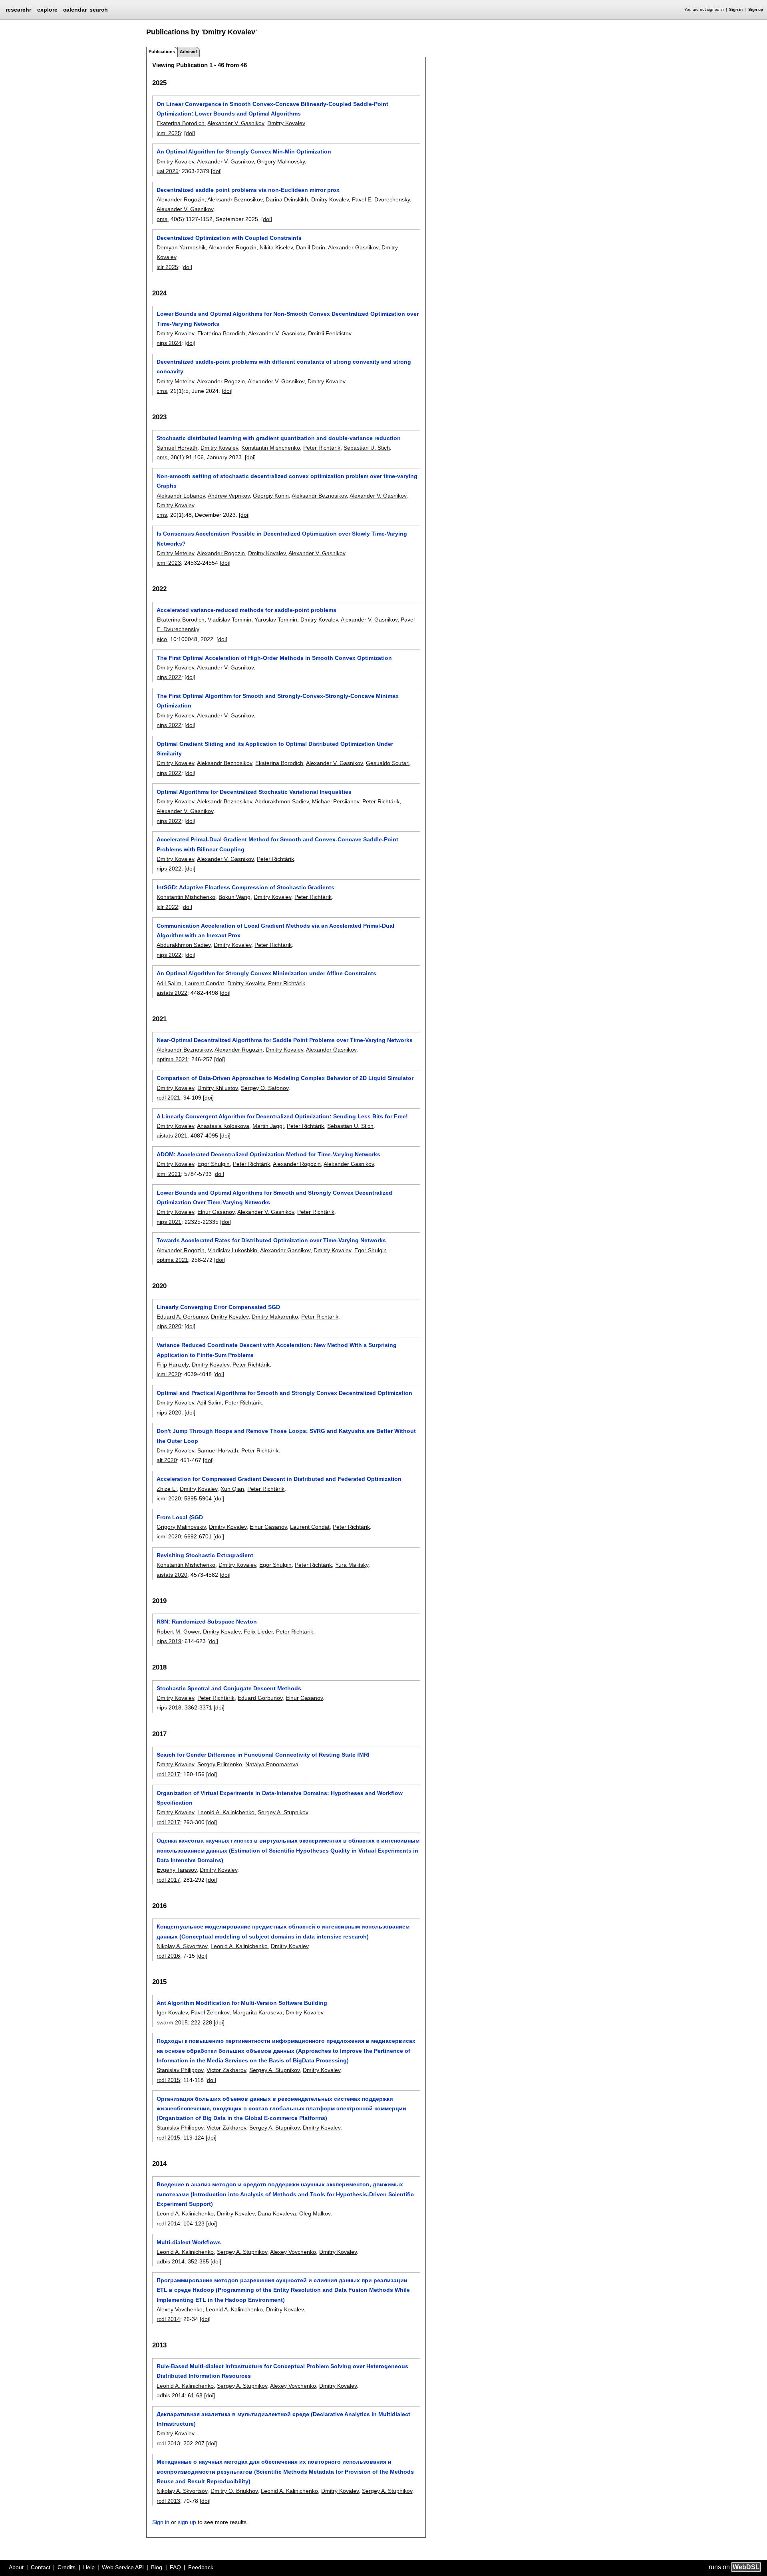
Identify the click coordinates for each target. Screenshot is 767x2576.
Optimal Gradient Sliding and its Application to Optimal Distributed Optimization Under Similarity (275, 749)
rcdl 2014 (168, 2223)
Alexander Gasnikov (353, 247)
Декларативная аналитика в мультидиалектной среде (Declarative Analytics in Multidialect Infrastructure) (283, 2419)
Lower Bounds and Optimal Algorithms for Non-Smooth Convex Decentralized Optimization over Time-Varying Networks (288, 319)
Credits (67, 2567)
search (99, 10)
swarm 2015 (172, 2022)
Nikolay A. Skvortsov (182, 1946)
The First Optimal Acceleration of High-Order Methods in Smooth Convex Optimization (274, 658)
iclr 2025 (167, 267)
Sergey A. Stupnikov (283, 1812)
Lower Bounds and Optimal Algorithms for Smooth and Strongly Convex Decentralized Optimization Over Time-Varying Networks (274, 1197)
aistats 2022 (172, 993)
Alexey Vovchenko (293, 2252)
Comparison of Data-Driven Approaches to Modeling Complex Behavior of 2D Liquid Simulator (285, 1078)
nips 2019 (169, 1641)
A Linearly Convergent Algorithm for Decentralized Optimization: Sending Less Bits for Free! (282, 1116)
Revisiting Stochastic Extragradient (205, 1555)
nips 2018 (169, 1707)
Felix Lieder (258, 1632)
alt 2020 (167, 1460)
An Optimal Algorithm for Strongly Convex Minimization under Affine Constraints (266, 973)
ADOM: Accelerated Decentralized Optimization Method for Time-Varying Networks (268, 1154)
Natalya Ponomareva (272, 1764)
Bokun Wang (234, 897)
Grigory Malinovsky (281, 161)
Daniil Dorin (311, 247)
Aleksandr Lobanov (181, 496)
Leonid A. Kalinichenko (226, 1812)
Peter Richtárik (322, 448)
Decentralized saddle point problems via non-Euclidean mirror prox (248, 190)
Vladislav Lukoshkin (232, 1250)
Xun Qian (232, 1489)
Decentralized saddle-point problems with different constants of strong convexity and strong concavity (284, 367)
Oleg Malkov (315, 2213)
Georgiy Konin (271, 496)
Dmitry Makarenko (275, 1317)
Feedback (201, 2567)
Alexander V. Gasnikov (236, 123)
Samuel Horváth (177, 448)
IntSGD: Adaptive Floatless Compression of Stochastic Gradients (245, 887)
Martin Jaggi (268, 1126)
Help (89, 2567)
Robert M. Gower (178, 1632)
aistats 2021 (172, 1136)
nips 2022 (169, 677)
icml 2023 (169, 563)
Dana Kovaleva (277, 2213)
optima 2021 (172, 1059)
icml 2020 (169, 1374)
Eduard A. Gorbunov (182, 1317)
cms (162, 391)
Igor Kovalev (172, 2012)
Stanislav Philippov (180, 2070)
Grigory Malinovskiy (181, 1527)
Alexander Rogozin (181, 199)
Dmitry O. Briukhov (234, 2491)
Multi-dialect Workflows (189, 2242)
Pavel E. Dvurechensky (381, 199)
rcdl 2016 (168, 1956)
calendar (75, 10)
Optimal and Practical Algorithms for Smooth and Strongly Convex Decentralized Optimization (284, 1393)
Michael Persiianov (336, 801)
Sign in (736, 9)
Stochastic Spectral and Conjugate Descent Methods (229, 1688)
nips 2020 (169, 1326)
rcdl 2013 (168, 2443)
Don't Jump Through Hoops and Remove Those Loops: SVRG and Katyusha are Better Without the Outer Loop (286, 1436)
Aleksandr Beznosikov (235, 199)
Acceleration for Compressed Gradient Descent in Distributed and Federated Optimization (279, 1479)
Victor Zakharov (226, 2070)
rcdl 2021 (168, 1098)
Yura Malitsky (352, 1565)
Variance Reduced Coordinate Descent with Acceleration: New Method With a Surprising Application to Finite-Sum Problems (277, 1350)
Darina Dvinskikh (287, 199)
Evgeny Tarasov (177, 1870)
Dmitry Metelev (175, 381)
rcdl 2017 (168, 1774)
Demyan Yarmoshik (181, 247)
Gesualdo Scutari (388, 763)
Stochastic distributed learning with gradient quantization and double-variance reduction (279, 438)
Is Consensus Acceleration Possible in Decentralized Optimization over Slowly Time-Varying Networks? (282, 538)
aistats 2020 (172, 1575)
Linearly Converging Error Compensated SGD (218, 1307)
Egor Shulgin (214, 1164)
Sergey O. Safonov (265, 1088)
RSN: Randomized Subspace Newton (207, 1622)
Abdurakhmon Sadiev (282, 801)
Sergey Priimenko (220, 1764)
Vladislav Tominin (230, 620)
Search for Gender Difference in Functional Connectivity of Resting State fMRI (263, 1755)
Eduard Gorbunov (260, 1698)
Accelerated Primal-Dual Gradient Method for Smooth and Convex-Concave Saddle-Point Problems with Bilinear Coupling (277, 844)
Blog (157, 2567)
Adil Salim (169, 983)
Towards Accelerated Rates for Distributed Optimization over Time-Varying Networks (271, 1240)
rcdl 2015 (168, 2080)
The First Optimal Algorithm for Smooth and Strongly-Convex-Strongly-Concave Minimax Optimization (278, 701)
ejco (162, 639)
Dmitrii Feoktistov (330, 333)
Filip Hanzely (173, 1365)
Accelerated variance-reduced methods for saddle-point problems (246, 610)
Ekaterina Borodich (181, 123)
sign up (187, 2522)
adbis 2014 (171, 2261)
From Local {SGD (180, 1517)
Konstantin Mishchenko (271, 448)
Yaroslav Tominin (276, 620)
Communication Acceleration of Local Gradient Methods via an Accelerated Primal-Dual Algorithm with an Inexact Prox (275, 930)
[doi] (190, 133)
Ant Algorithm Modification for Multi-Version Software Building (242, 2003)
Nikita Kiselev (276, 247)
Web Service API (123, 2567)
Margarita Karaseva (257, 2012)
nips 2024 (169, 343)
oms (162, 219)
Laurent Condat (204, 983)
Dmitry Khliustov (218, 1088)
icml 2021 (169, 1174)
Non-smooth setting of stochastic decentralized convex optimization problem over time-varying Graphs (287, 481)
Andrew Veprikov (229, 496)
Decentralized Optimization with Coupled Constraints (229, 238)
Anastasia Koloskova (223, 1126)
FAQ (175, 2567)
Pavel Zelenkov (210, 2012)
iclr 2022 (167, 907)
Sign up (756, 9)
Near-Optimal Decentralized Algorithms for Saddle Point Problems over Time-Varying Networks (285, 1040)
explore (47, 10)
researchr (18, 9)
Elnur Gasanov (216, 1212)
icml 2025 (169, 133)
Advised (188, 52)
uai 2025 (168, 171)
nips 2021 (169, 1222)
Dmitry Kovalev (286, 123)
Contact (41, 2567)
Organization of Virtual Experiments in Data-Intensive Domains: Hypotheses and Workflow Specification (280, 1798)
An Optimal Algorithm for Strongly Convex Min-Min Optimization (244, 151)
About (16, 2567)
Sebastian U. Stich (367, 448)
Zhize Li (167, 1489)
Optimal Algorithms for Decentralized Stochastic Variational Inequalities (254, 792)
